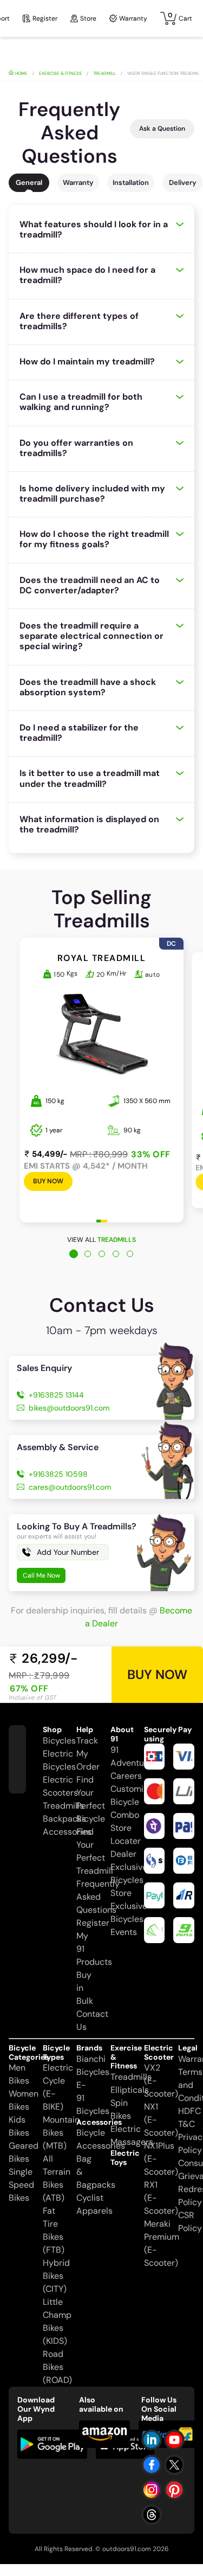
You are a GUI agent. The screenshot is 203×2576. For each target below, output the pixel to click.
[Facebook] (152, 2465)
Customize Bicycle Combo (131, 1802)
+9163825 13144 (56, 1395)
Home (21, 73)
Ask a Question (162, 129)
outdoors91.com (127, 2549)
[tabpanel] (101, 1091)
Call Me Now (41, 1575)
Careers (126, 1776)
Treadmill (104, 73)
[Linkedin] (152, 2440)
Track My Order (88, 1754)
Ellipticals (130, 2090)
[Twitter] (174, 2465)
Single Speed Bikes (21, 2185)
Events (124, 1932)
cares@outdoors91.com (70, 1487)
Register (45, 18)
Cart (180, 17)
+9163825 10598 (58, 1474)
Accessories (67, 1832)
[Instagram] (152, 2490)
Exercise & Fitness (60, 73)
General (29, 182)
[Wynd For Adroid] (52, 2444)
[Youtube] (174, 2440)
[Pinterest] (174, 2490)
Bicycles (59, 1741)
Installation (131, 182)
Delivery (183, 182)
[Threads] (152, 2515)
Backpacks (64, 1819)
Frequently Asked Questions (98, 1897)
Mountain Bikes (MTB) (61, 2133)
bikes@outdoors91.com (69, 1408)
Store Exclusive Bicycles (129, 1906)
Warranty (133, 18)
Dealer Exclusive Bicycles (129, 1867)
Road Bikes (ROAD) (57, 2367)
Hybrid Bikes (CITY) (56, 2276)
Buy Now (48, 1181)
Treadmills (63, 1806)
